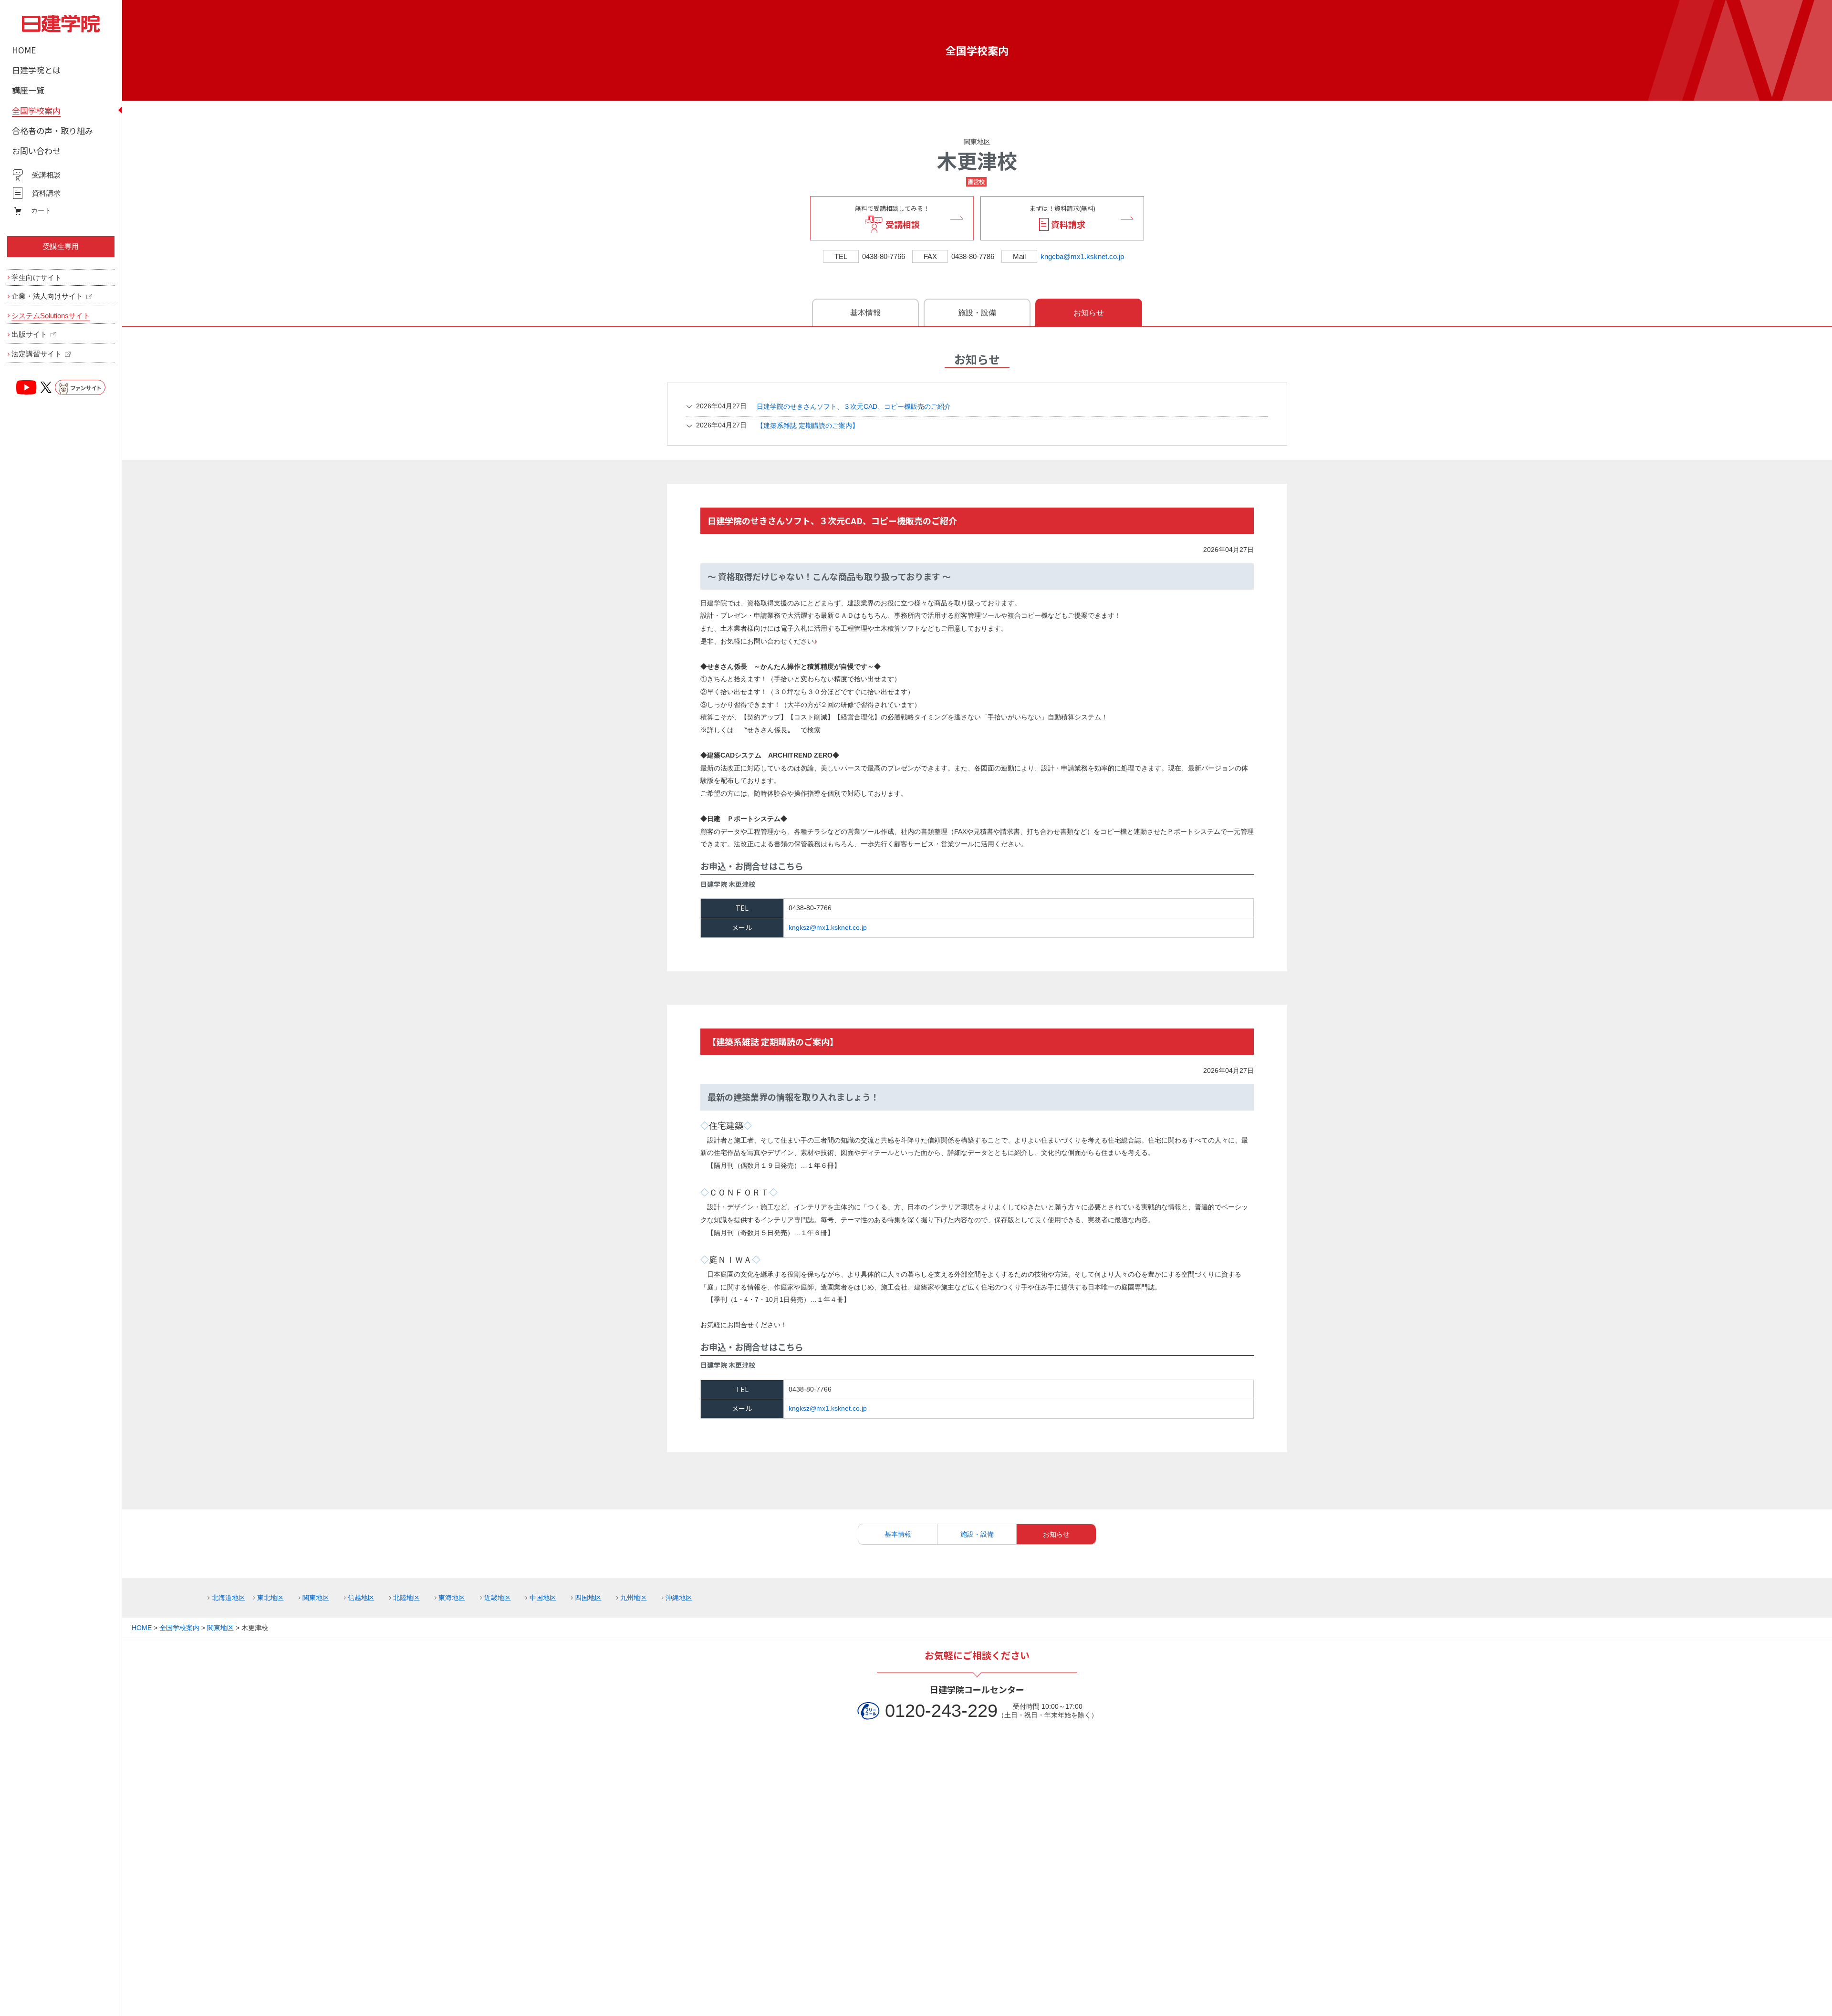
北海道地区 (228, 1598)
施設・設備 (977, 313)
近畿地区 (497, 1598)
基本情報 (865, 313)
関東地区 (977, 142)
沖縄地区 (679, 1598)
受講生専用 (61, 246)
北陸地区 (406, 1598)
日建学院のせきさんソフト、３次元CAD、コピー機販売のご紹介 (823, 406)
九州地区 (634, 1598)
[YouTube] (27, 387)
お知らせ (1089, 313)
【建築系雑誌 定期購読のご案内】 (777, 425)
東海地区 (452, 1598)
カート (41, 210)
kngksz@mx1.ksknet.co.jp (828, 927)
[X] (46, 387)
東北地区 (270, 1598)
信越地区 (361, 1598)
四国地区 (588, 1598)
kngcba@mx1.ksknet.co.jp (1082, 256)
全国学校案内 (977, 50)
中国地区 (543, 1598)
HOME (142, 1628)
